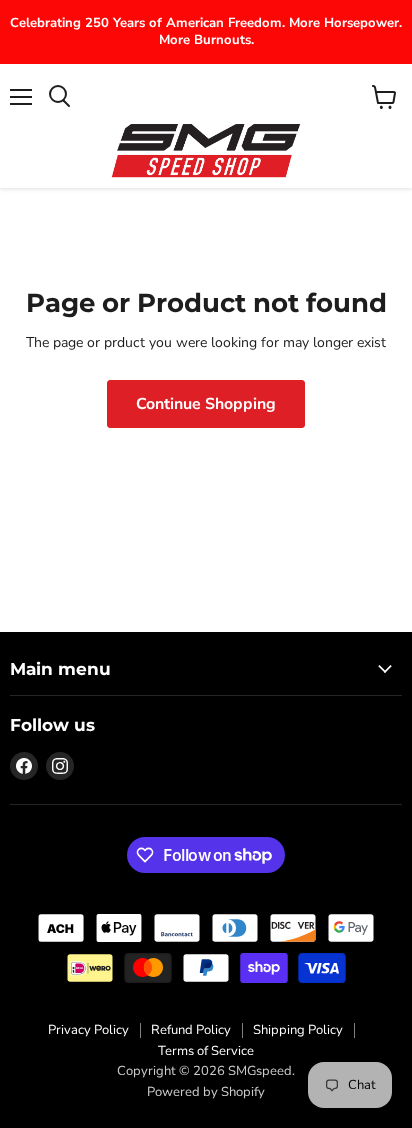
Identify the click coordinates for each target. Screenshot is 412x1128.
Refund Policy (191, 1030)
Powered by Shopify (206, 1092)
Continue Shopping (206, 404)
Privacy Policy (88, 1030)
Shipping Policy (298, 1030)
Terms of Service (206, 1051)
